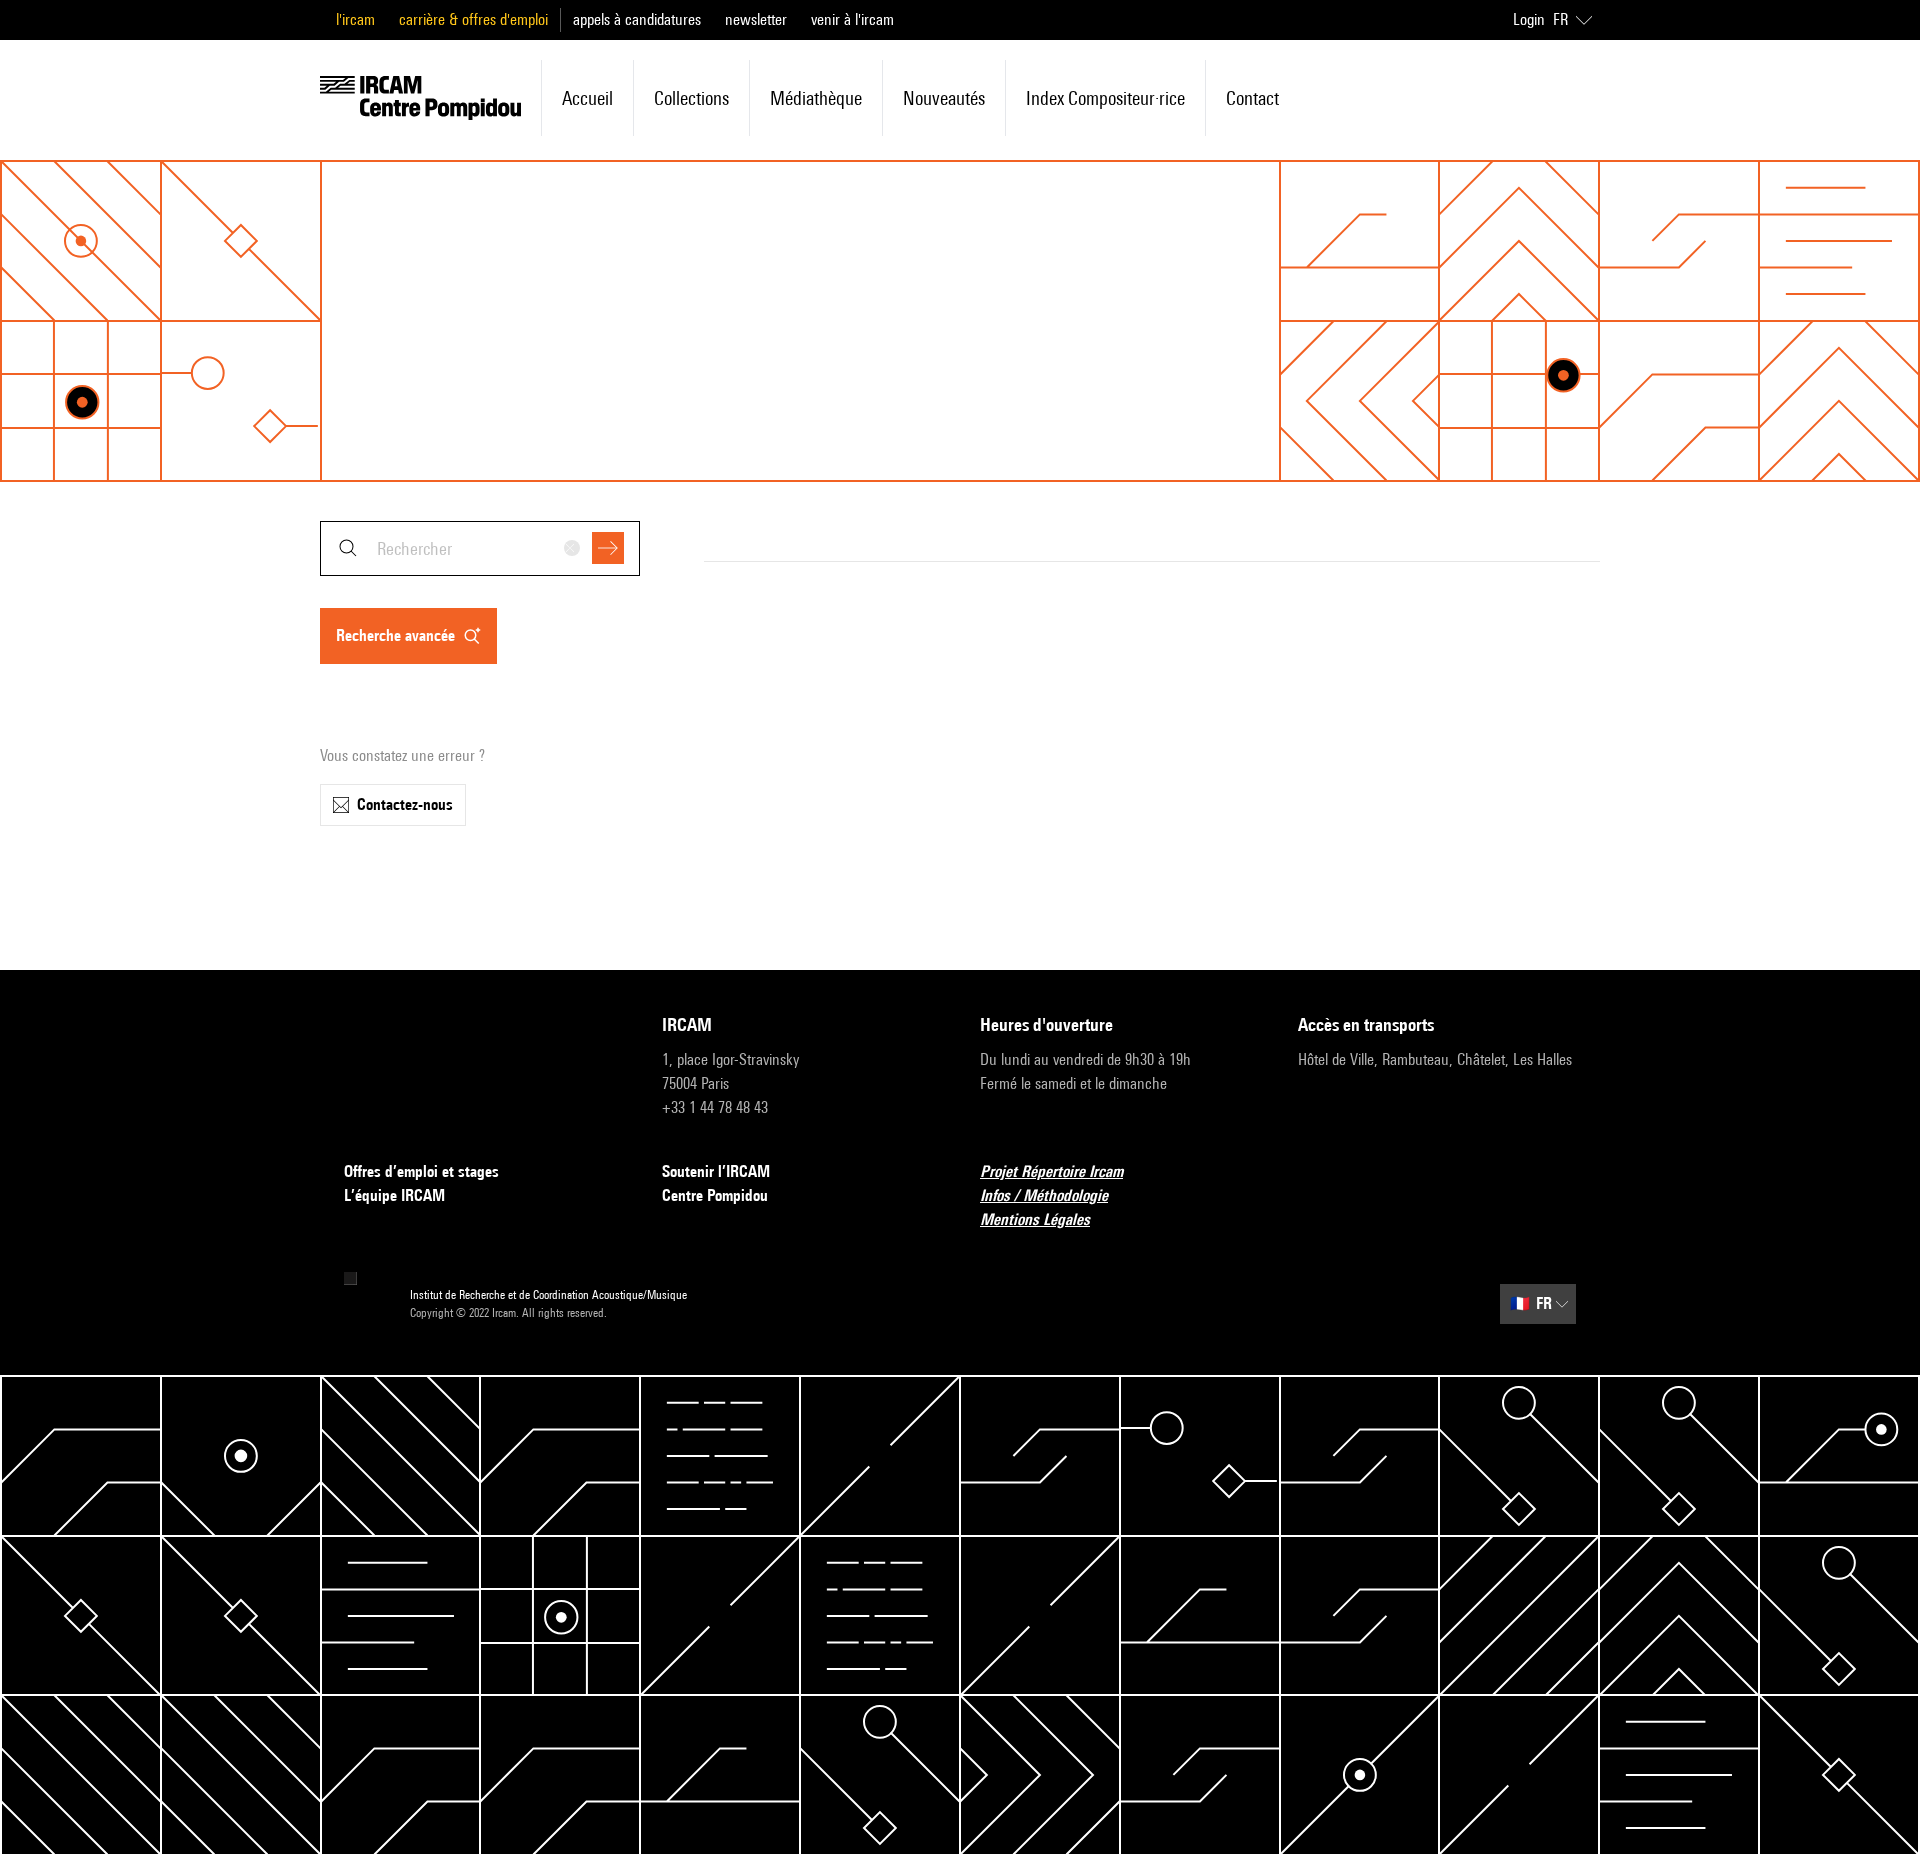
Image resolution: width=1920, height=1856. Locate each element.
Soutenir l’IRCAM (716, 1171)
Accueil (587, 98)
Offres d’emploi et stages (421, 1171)
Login (1529, 19)
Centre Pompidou (715, 1195)
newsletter (756, 19)
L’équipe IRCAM (394, 1195)
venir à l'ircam (852, 19)
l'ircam (355, 19)
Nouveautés (944, 98)
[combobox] (480, 548)
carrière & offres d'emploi (473, 19)
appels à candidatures (637, 19)
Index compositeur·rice (1105, 98)
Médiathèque (816, 98)
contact (1252, 98)
